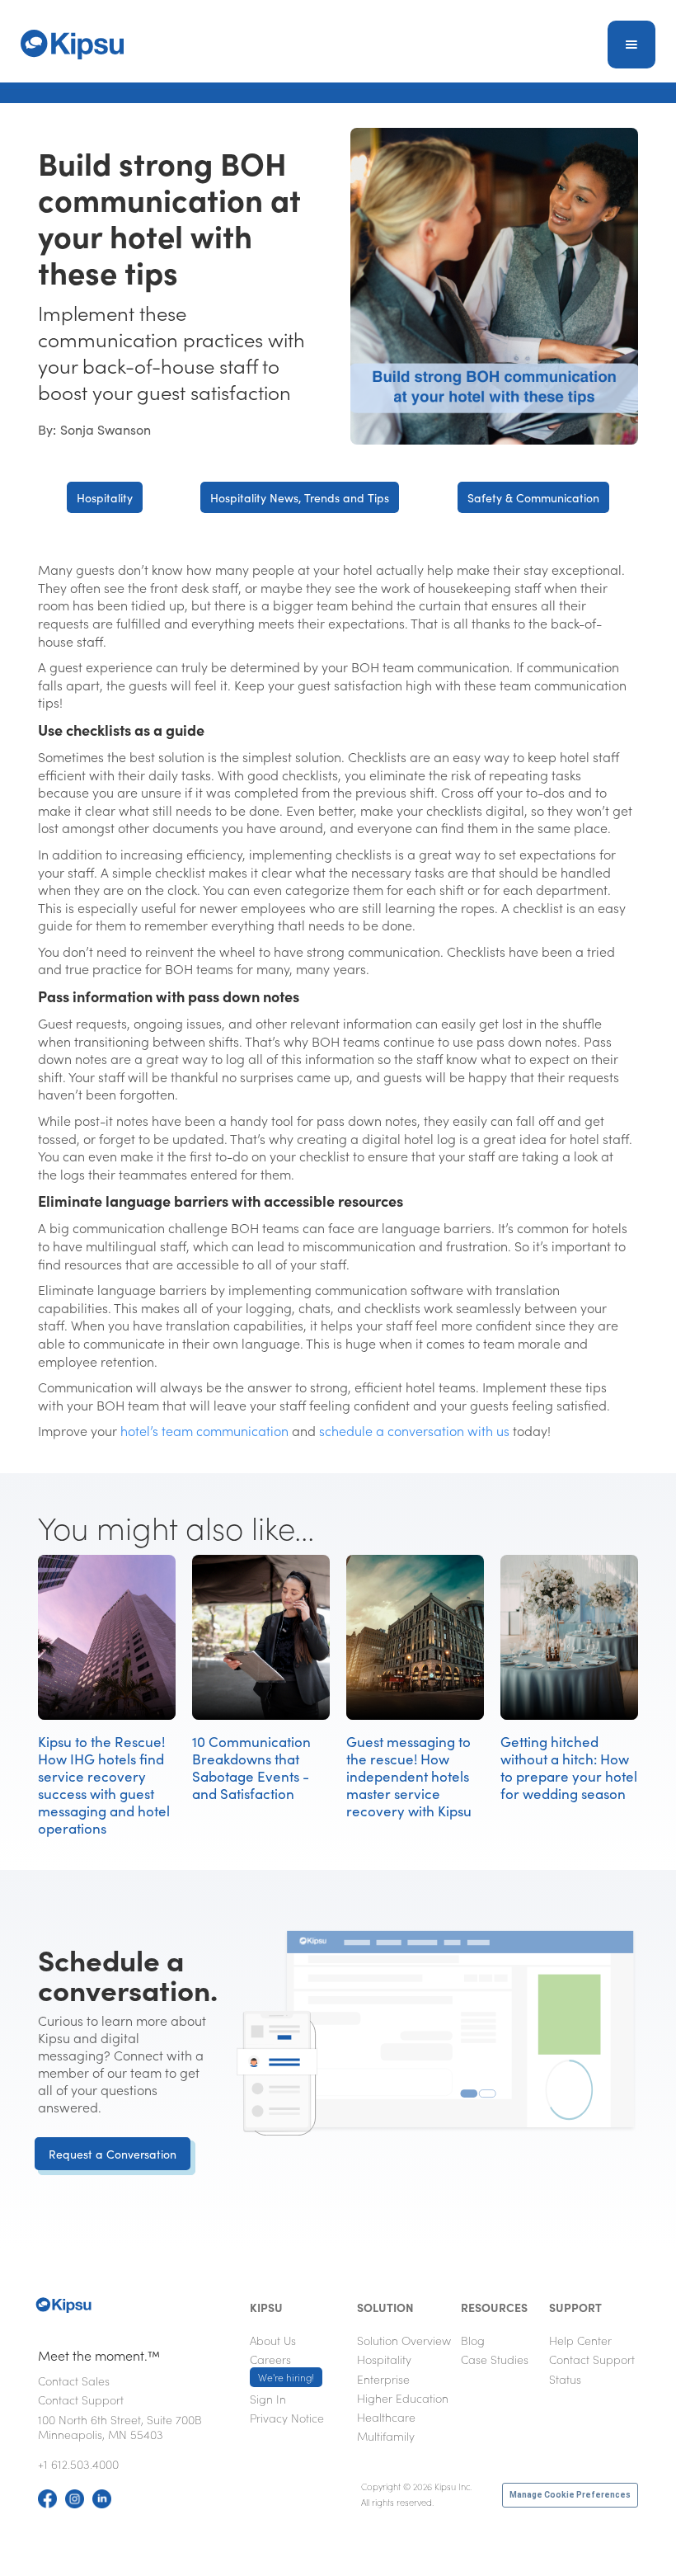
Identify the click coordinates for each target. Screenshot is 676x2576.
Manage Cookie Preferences (570, 2495)
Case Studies (495, 2359)
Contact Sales (74, 2381)
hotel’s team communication (204, 1430)
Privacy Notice (287, 2418)
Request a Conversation (113, 2154)
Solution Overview (404, 2340)
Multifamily (386, 2436)
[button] (631, 45)
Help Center (580, 2340)
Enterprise (383, 2379)
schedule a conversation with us (414, 1430)
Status (565, 2379)
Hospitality (105, 497)
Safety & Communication (533, 497)
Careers (282, 2367)
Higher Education (403, 2398)
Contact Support (81, 2399)
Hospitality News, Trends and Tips (300, 497)
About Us (273, 2340)
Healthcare (386, 2417)
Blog (473, 2340)
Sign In (268, 2399)
